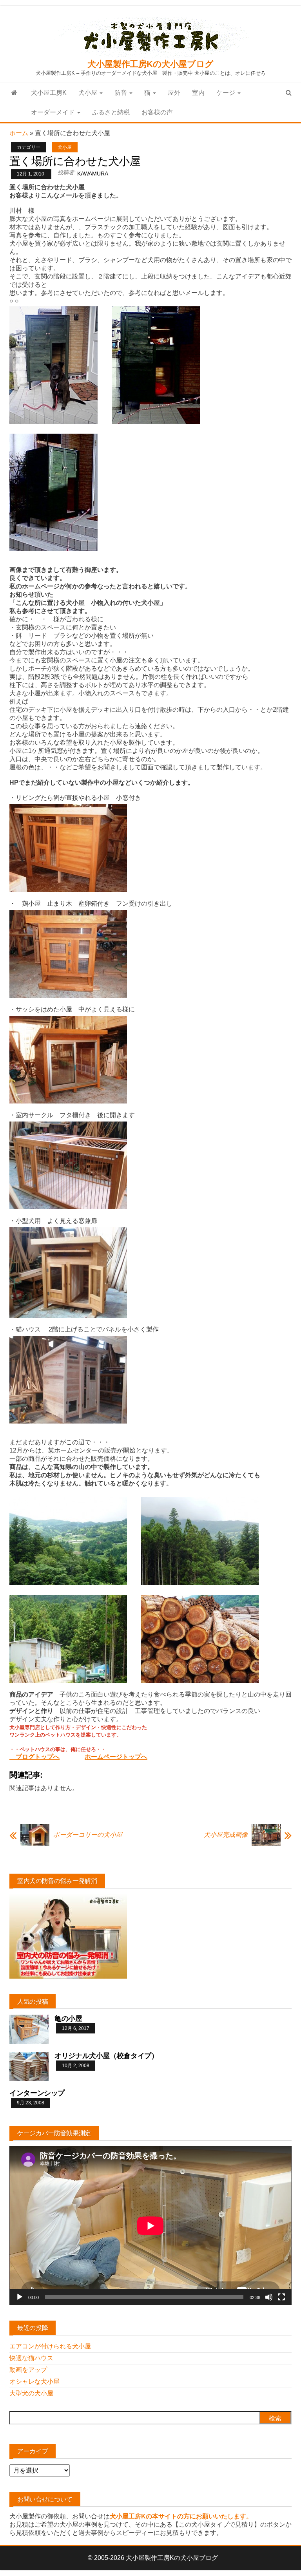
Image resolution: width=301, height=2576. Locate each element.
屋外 (174, 93)
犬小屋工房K (49, 93)
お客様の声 (157, 112)
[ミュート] (269, 2297)
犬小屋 (89, 93)
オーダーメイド (54, 112)
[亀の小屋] (29, 2029)
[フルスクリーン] (281, 2297)
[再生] (20, 2297)
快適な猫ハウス (31, 2358)
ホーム (19, 133)
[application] (150, 2226)
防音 (121, 93)
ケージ (227, 93)
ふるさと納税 (111, 112)
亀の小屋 (68, 2019)
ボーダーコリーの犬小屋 (88, 1835)
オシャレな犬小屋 (34, 2382)
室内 (198, 93)
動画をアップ (28, 2370)
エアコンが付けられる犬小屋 (50, 2346)
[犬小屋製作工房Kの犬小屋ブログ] (14, 93)
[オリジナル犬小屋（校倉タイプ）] (29, 2066)
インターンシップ (37, 2093)
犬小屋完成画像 (226, 1835)
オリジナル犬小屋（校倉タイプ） (106, 2056)
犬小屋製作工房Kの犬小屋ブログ (150, 64)
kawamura (93, 174)
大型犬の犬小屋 (31, 2393)
